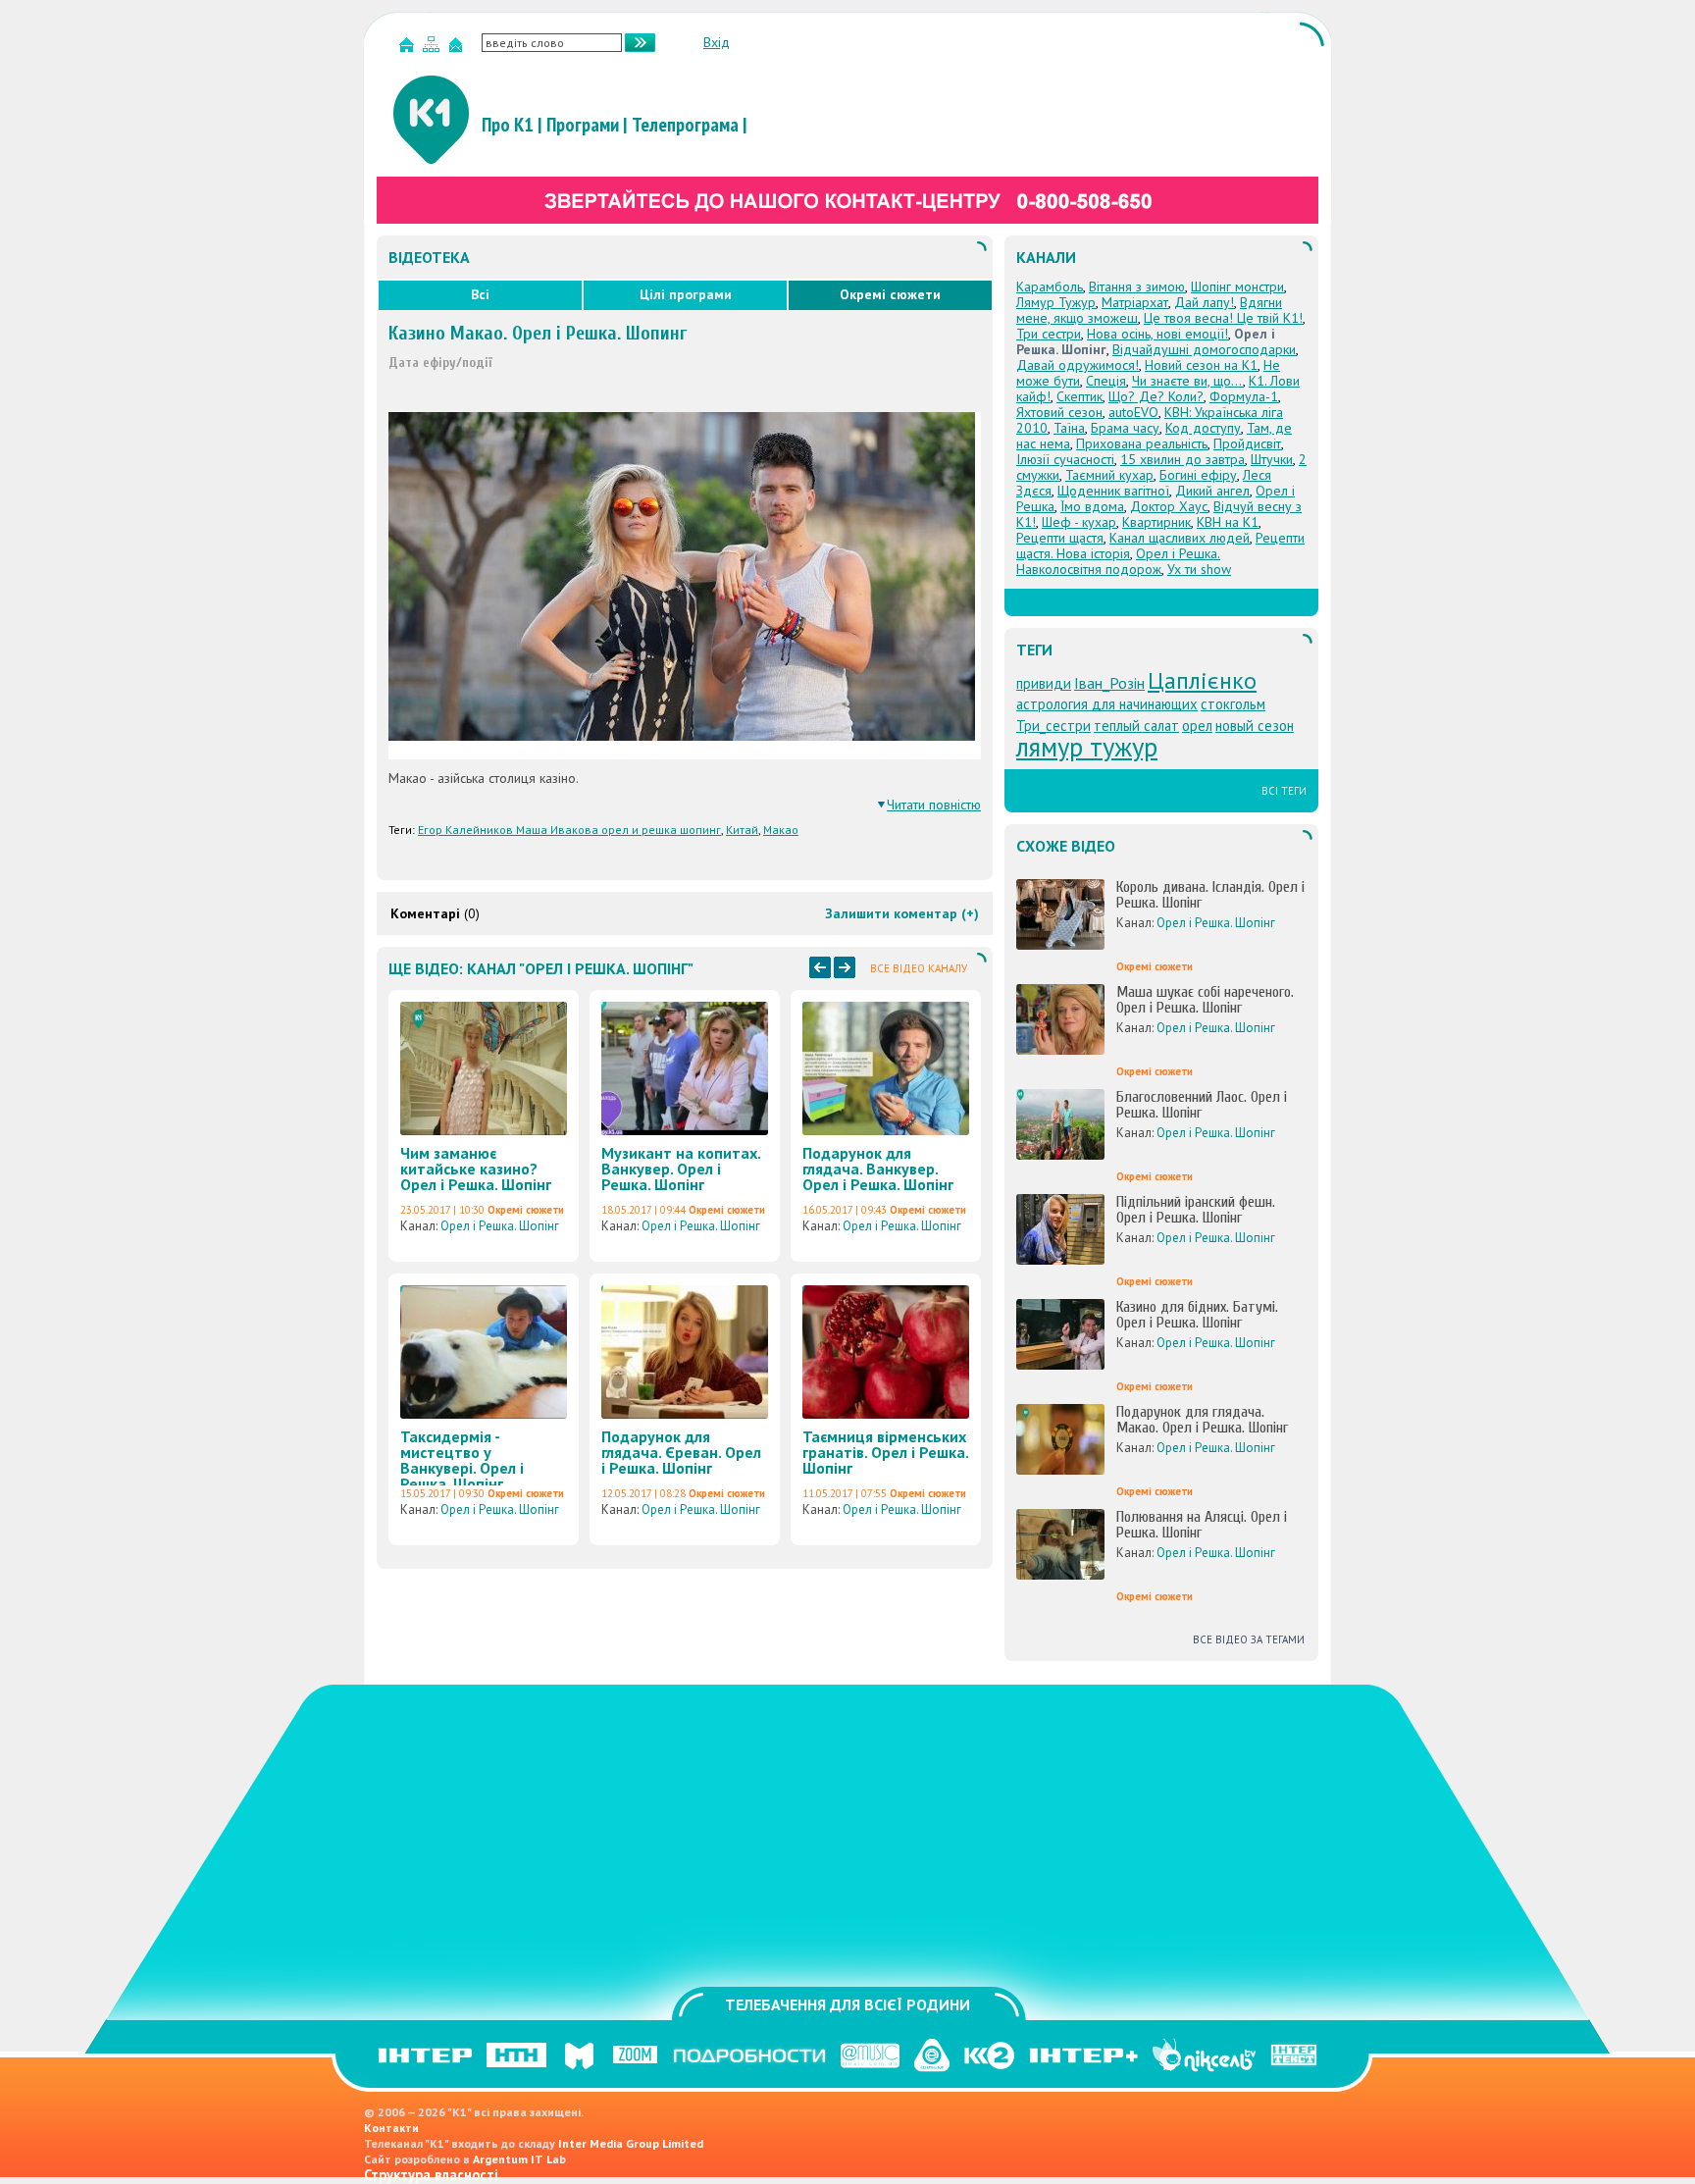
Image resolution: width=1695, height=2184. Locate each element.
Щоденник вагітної (1113, 491)
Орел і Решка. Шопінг (500, 1226)
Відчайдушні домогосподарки (1204, 349)
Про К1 (508, 125)
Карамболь (1050, 286)
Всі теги (1284, 791)
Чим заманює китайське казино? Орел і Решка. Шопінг (476, 1169)
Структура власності (431, 2175)
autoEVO (1133, 412)
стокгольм (1233, 704)
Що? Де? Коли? (1156, 396)
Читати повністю (934, 805)
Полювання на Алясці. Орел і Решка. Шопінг (1202, 1525)
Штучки (1272, 459)
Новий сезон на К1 (1201, 365)
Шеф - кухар (1079, 522)
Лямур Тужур (1056, 302)
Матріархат (1135, 302)
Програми (583, 125)
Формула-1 (1244, 396)
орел (1197, 726)
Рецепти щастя (1060, 538)
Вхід (717, 42)
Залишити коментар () (902, 913)
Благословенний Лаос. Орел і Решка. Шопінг (1202, 1105)
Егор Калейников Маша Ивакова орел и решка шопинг (569, 830)
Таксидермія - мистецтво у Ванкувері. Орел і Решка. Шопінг (462, 1460)
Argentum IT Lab (519, 2159)
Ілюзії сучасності (1065, 459)
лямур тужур (1087, 747)
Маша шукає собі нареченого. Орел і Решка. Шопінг (1205, 1000)
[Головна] (409, 49)
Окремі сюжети (890, 294)
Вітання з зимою (1137, 286)
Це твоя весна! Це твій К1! (1223, 318)
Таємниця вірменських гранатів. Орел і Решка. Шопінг (885, 1452)
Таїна (1069, 428)
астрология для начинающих (1107, 704)
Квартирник (1156, 522)
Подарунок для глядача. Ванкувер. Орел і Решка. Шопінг (878, 1169)
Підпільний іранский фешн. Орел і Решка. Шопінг (1196, 1210)
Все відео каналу (919, 968)
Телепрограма (685, 125)
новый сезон (1255, 726)
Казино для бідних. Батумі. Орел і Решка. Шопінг (1197, 1315)
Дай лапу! (1204, 302)
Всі (480, 294)
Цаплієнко (1202, 680)
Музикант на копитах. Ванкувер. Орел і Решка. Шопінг (681, 1169)
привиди (1044, 683)
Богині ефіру (1198, 475)
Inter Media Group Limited (631, 2143)
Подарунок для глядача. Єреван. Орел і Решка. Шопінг (681, 1452)
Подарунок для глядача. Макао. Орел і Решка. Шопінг (1202, 1420)
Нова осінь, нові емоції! (1157, 334)
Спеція (1106, 381)
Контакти (391, 2128)
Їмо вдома (1092, 506)
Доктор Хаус (1169, 506)
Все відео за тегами (1249, 1639)
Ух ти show (1199, 569)
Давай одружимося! (1078, 365)
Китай (742, 830)
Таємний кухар (1109, 475)
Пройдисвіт (1247, 443)
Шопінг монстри (1237, 286)
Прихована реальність (1142, 443)
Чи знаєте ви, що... (1187, 381)
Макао (781, 830)
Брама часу (1125, 428)
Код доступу (1203, 428)
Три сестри (1049, 334)
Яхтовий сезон (1059, 412)
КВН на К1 (1228, 522)
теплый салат (1136, 726)
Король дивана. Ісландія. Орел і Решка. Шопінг (1210, 895)
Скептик (1079, 396)
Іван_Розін (1109, 683)
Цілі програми (686, 294)
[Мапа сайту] (434, 49)
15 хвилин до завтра (1182, 459)
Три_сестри (1053, 726)
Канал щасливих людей (1180, 538)
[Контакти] (458, 49)
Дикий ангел (1212, 491)
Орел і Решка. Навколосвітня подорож (1118, 561)
